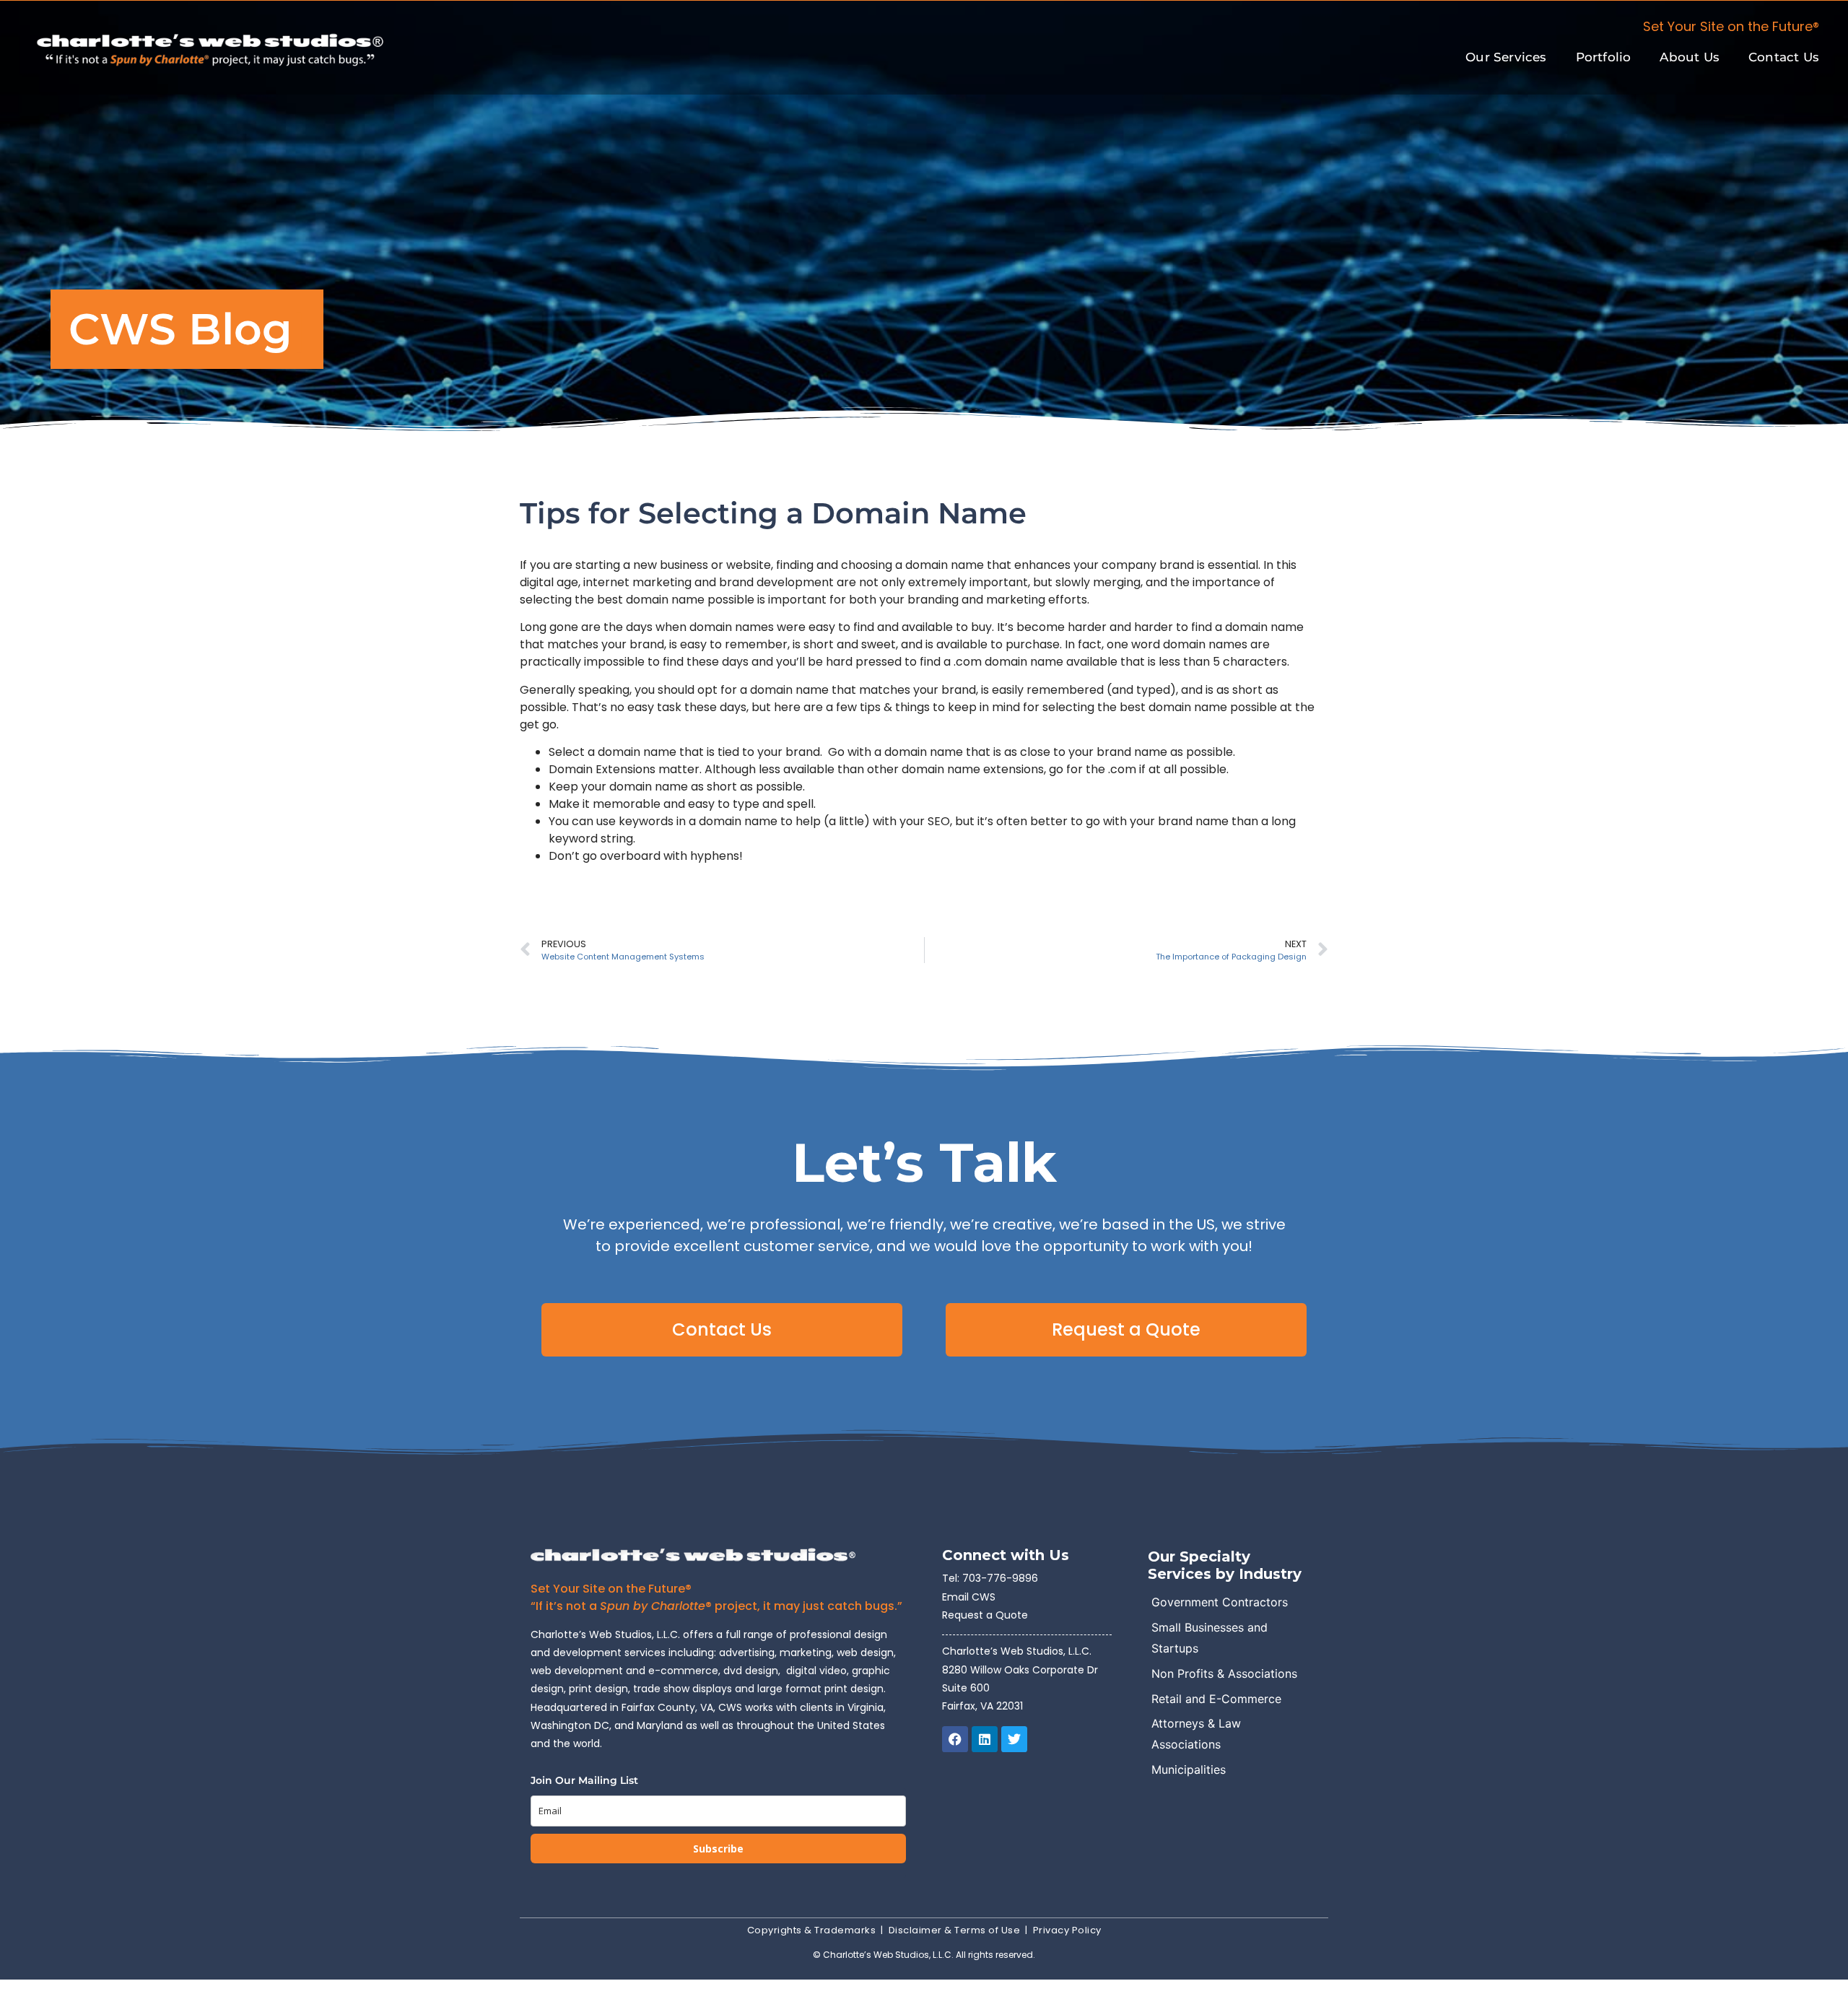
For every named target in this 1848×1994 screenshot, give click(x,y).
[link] (209, 48)
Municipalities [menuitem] (1189, 1769)
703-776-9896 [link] (1000, 1578)
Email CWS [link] (969, 1597)
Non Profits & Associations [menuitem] (1224, 1673)
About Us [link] (1690, 57)
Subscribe (718, 1849)
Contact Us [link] (1784, 57)
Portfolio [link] (1604, 57)
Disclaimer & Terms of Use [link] (955, 1930)
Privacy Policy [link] (1067, 1930)
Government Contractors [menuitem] (1220, 1602)
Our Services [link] (1506, 57)
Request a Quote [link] (985, 1615)
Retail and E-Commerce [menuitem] (1216, 1699)
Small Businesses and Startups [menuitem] (1210, 1638)
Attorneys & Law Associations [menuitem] (1196, 1734)
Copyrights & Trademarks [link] (812, 1930)
